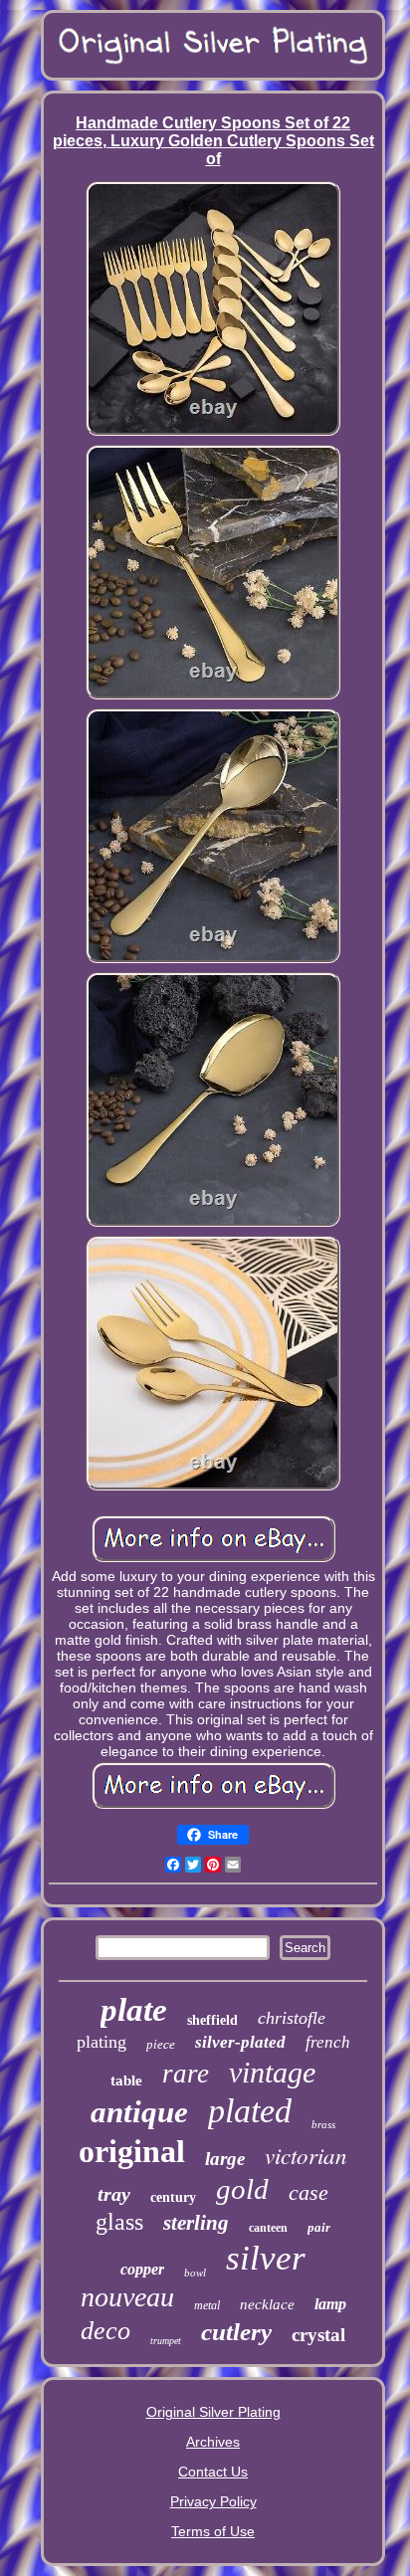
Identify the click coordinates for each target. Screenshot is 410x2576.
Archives (213, 2442)
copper (142, 2269)
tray (114, 2194)
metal (207, 2305)
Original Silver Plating (213, 2412)
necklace (267, 2304)
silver (266, 2258)
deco (105, 2331)
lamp (330, 2304)
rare (186, 2074)
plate (134, 2010)
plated (250, 2111)
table (126, 2081)
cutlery (236, 2332)
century (173, 2197)
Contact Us (213, 2472)
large (225, 2159)
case (308, 2192)
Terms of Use (213, 2531)
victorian (306, 2155)
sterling (196, 2223)
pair (319, 2227)
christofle (292, 2018)
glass (119, 2222)
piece (161, 2044)
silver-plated (240, 2042)
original (132, 2151)
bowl (195, 2273)
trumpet (166, 2341)
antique (139, 2112)
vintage (272, 2072)
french (328, 2042)
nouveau (127, 2297)
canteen (268, 2228)
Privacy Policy (213, 2501)
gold (242, 2189)
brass (323, 2124)
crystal (318, 2335)
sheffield (212, 2020)
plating (102, 2042)
